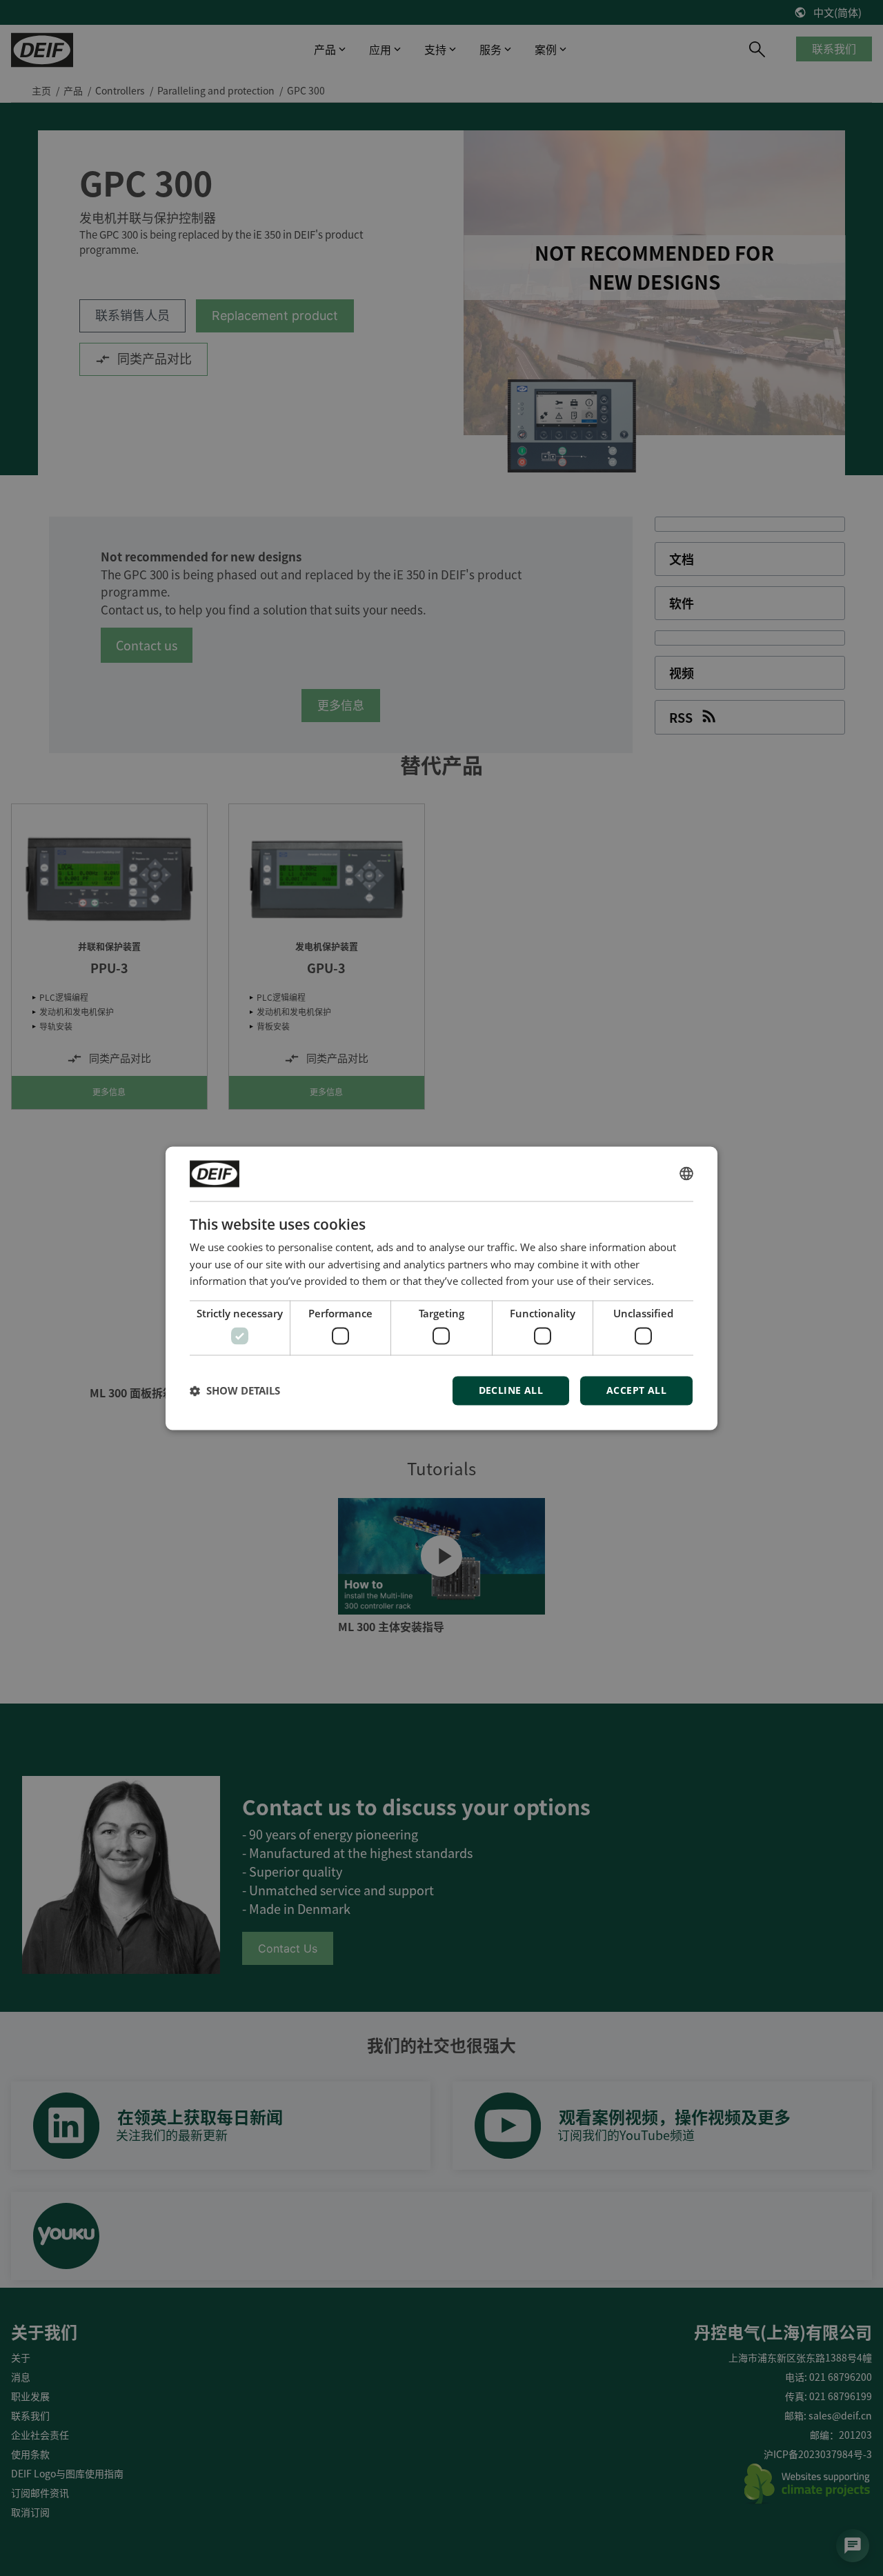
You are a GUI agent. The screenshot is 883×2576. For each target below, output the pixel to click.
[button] (235, 1390)
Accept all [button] (636, 1390)
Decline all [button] (511, 1390)
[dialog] (441, 1288)
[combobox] (686, 1174)
